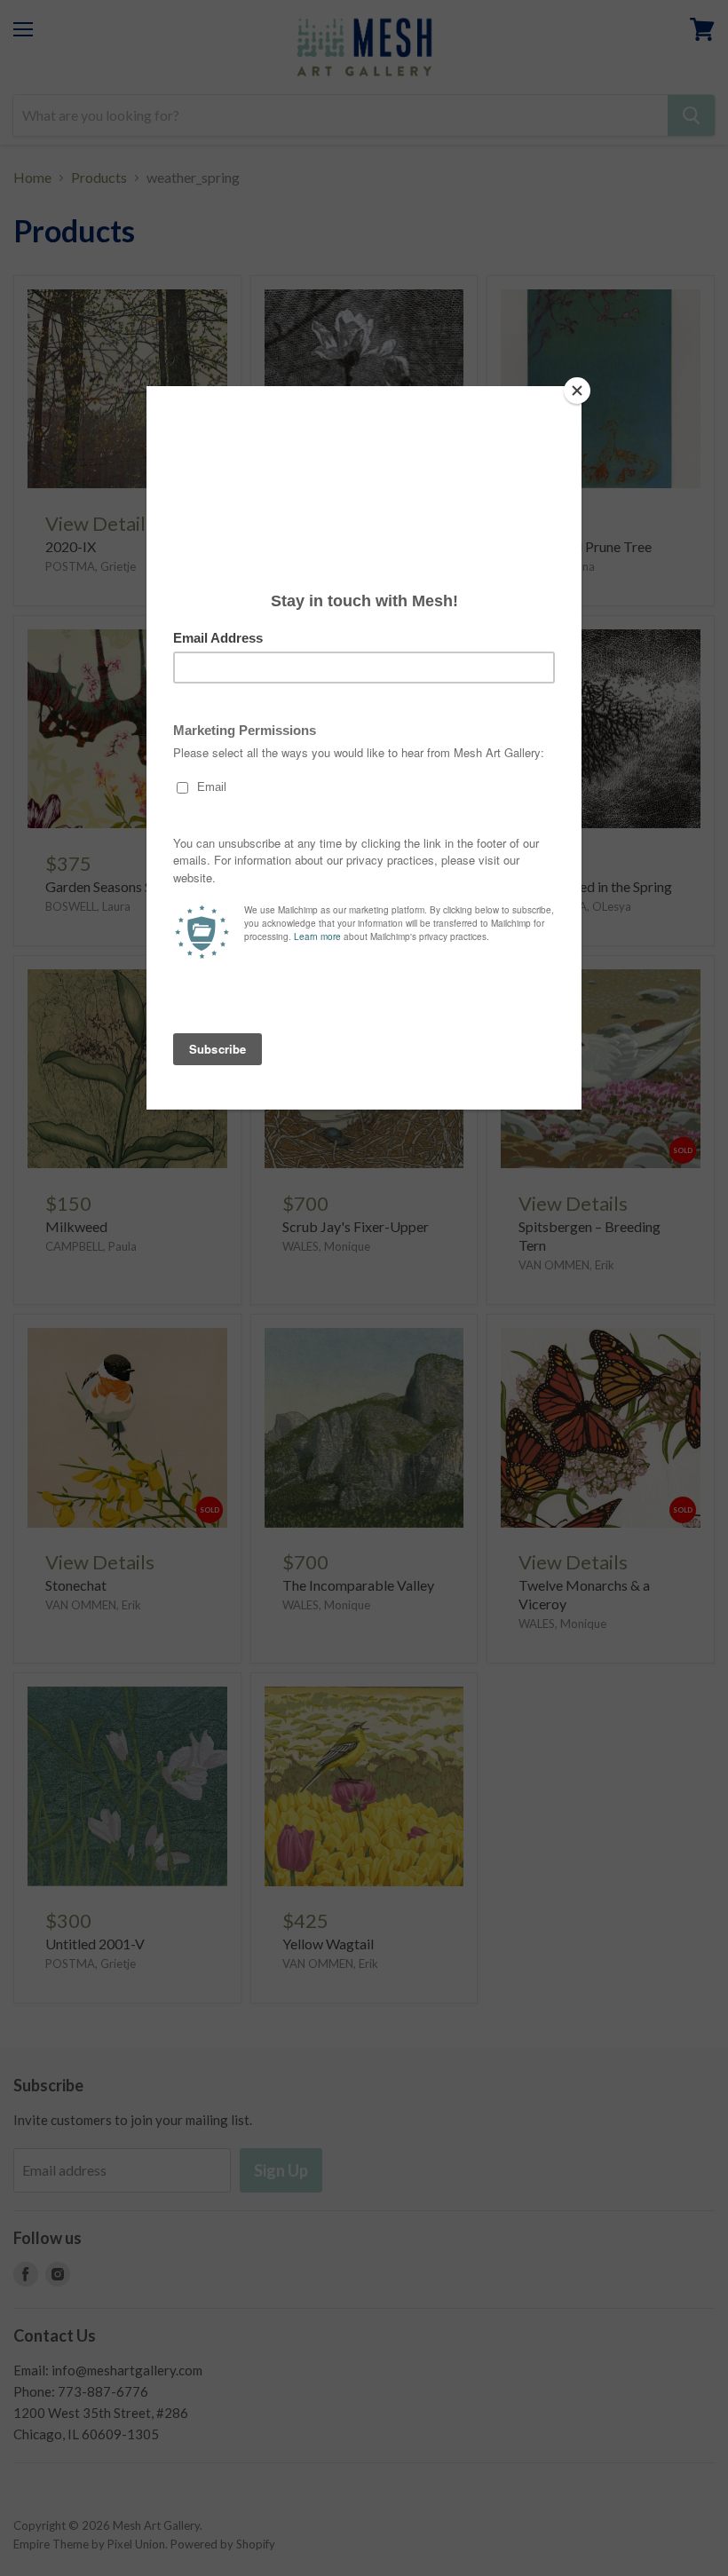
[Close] (577, 391)
